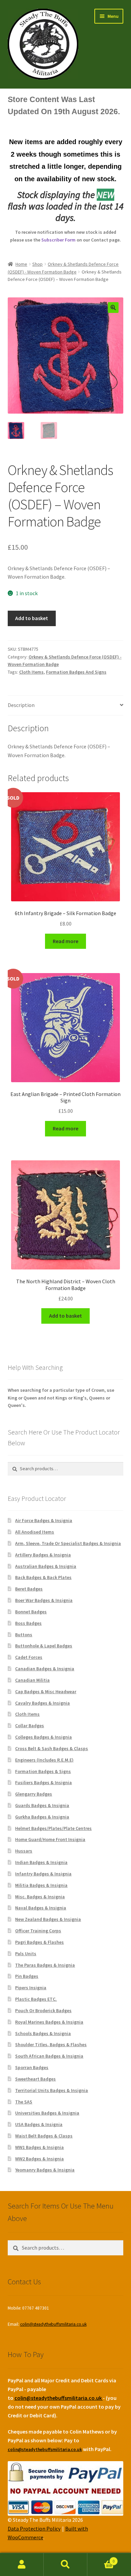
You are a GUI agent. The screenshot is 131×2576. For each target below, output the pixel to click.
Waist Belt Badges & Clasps (44, 2136)
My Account (22, 2565)
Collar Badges (30, 1726)
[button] (113, 308)
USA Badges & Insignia (39, 2124)
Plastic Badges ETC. (36, 1999)
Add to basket (32, 618)
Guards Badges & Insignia (42, 1805)
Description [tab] (21, 705)
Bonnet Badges (31, 1612)
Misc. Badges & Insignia (40, 1897)
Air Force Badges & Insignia (44, 1520)
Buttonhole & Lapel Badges (44, 1646)
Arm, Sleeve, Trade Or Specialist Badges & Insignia (68, 1543)
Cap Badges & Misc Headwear (46, 1692)
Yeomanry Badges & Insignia (45, 2170)
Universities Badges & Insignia (47, 2113)
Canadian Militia (32, 1680)
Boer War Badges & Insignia (44, 1600)
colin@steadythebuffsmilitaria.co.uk (53, 2324)
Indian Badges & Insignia (41, 1862)
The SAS (24, 2102)
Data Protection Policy (34, 2529)
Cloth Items (31, 672)
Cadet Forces (29, 1657)
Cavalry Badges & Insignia (42, 1703)
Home (21, 264)
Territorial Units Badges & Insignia (52, 2090)
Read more (65, 941)
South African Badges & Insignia (49, 2056)
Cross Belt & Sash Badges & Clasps (52, 1748)
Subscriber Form (58, 240)
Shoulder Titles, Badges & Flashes (51, 2044)
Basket (101, 2559)
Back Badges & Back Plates (43, 1577)
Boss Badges (28, 1623)
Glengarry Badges (34, 1794)
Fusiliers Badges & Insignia (43, 1782)
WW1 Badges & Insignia (39, 2147)
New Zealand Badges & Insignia (48, 1919)
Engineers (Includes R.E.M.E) (44, 1760)
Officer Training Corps (38, 1931)
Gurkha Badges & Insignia (42, 1817)
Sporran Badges (32, 2067)
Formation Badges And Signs (76, 672)
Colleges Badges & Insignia (43, 1737)
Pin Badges (27, 1976)
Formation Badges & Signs (43, 1771)
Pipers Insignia (31, 1988)
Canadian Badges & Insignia (45, 1669)
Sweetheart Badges (35, 2079)
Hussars (24, 1851)
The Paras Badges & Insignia (45, 1965)
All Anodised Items (35, 1532)
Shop (37, 264)
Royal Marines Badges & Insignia (49, 2022)
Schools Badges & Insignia (43, 2033)
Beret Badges (29, 1589)
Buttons (24, 1635)
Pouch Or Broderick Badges (43, 2010)
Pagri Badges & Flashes (39, 1942)
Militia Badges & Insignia (41, 1885)
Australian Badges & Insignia (46, 1566)
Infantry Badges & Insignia (43, 1874)
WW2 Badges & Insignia (39, 2159)
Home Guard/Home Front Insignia (50, 1839)
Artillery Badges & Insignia (43, 1555)
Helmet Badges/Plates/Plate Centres (53, 1828)
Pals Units (26, 1954)
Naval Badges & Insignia (41, 1908)
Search (65, 2565)
